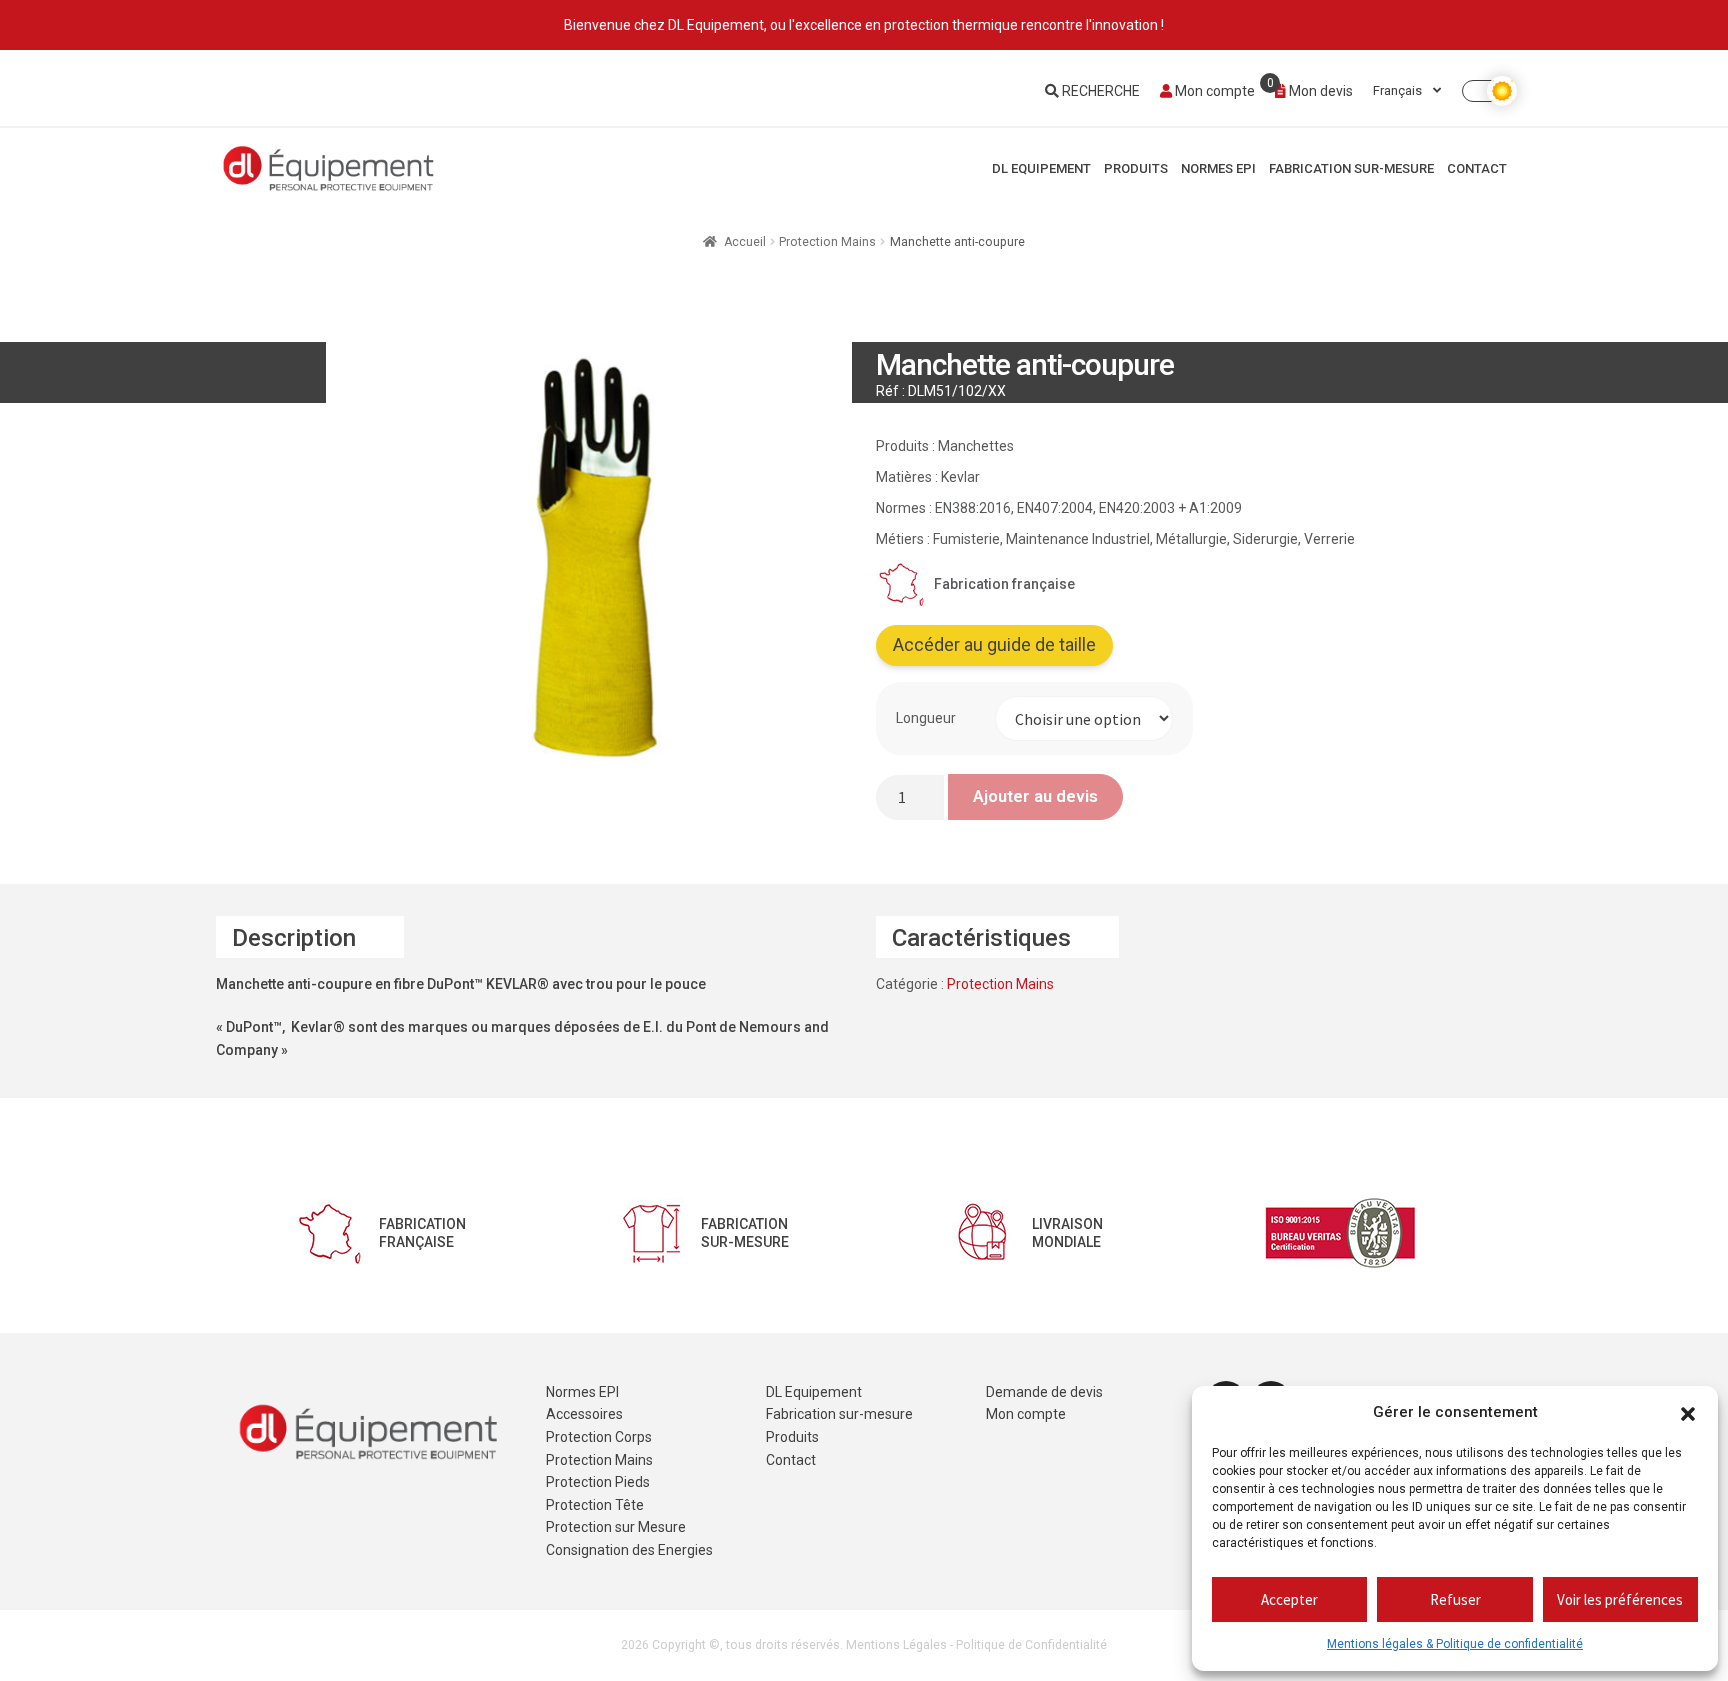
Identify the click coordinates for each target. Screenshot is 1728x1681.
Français (1399, 90)
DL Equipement (1041, 168)
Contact (1477, 168)
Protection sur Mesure (616, 1527)
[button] (1688, 1413)
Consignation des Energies (629, 1550)
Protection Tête (595, 1505)
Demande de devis (1044, 1392)
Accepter (1289, 1599)
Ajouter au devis (1035, 796)
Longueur (926, 718)
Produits (1136, 168)
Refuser (1455, 1599)
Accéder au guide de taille (994, 645)
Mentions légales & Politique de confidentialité (1455, 1644)
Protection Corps (599, 1437)
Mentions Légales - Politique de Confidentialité (976, 1645)
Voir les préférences (1620, 1599)
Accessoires (584, 1414)
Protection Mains (827, 242)
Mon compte (1213, 91)
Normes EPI (1218, 168)
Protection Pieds (598, 1482)
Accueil (745, 242)
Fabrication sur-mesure (1351, 168)
